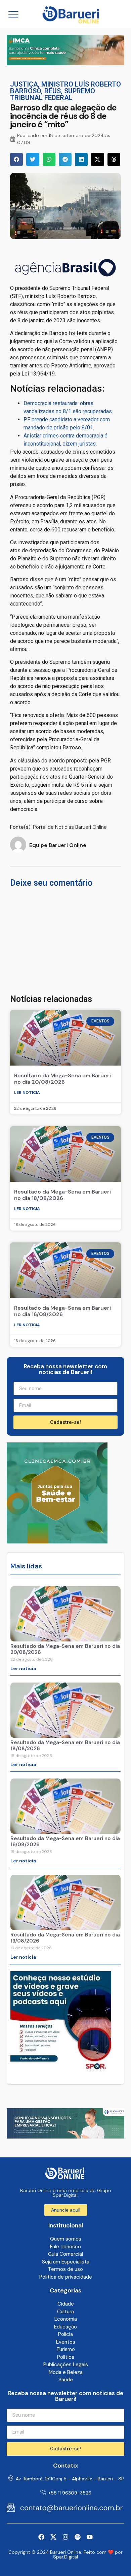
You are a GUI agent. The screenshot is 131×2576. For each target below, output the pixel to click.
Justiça (24, 84)
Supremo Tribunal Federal (53, 94)
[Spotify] (78, 2537)
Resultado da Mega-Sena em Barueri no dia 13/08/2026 (65, 1938)
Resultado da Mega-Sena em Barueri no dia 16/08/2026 (62, 1311)
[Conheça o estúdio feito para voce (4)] (65, 2137)
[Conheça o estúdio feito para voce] (65, 63)
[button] (16, 159)
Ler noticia (27, 1093)
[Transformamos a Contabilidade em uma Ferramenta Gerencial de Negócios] (61, 2070)
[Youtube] (90, 2537)
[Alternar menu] (13, 14)
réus (53, 91)
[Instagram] (65, 2537)
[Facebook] (41, 2537)
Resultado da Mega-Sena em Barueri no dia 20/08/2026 (62, 1079)
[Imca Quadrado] (57, 1541)
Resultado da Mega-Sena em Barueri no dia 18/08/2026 (62, 1195)
